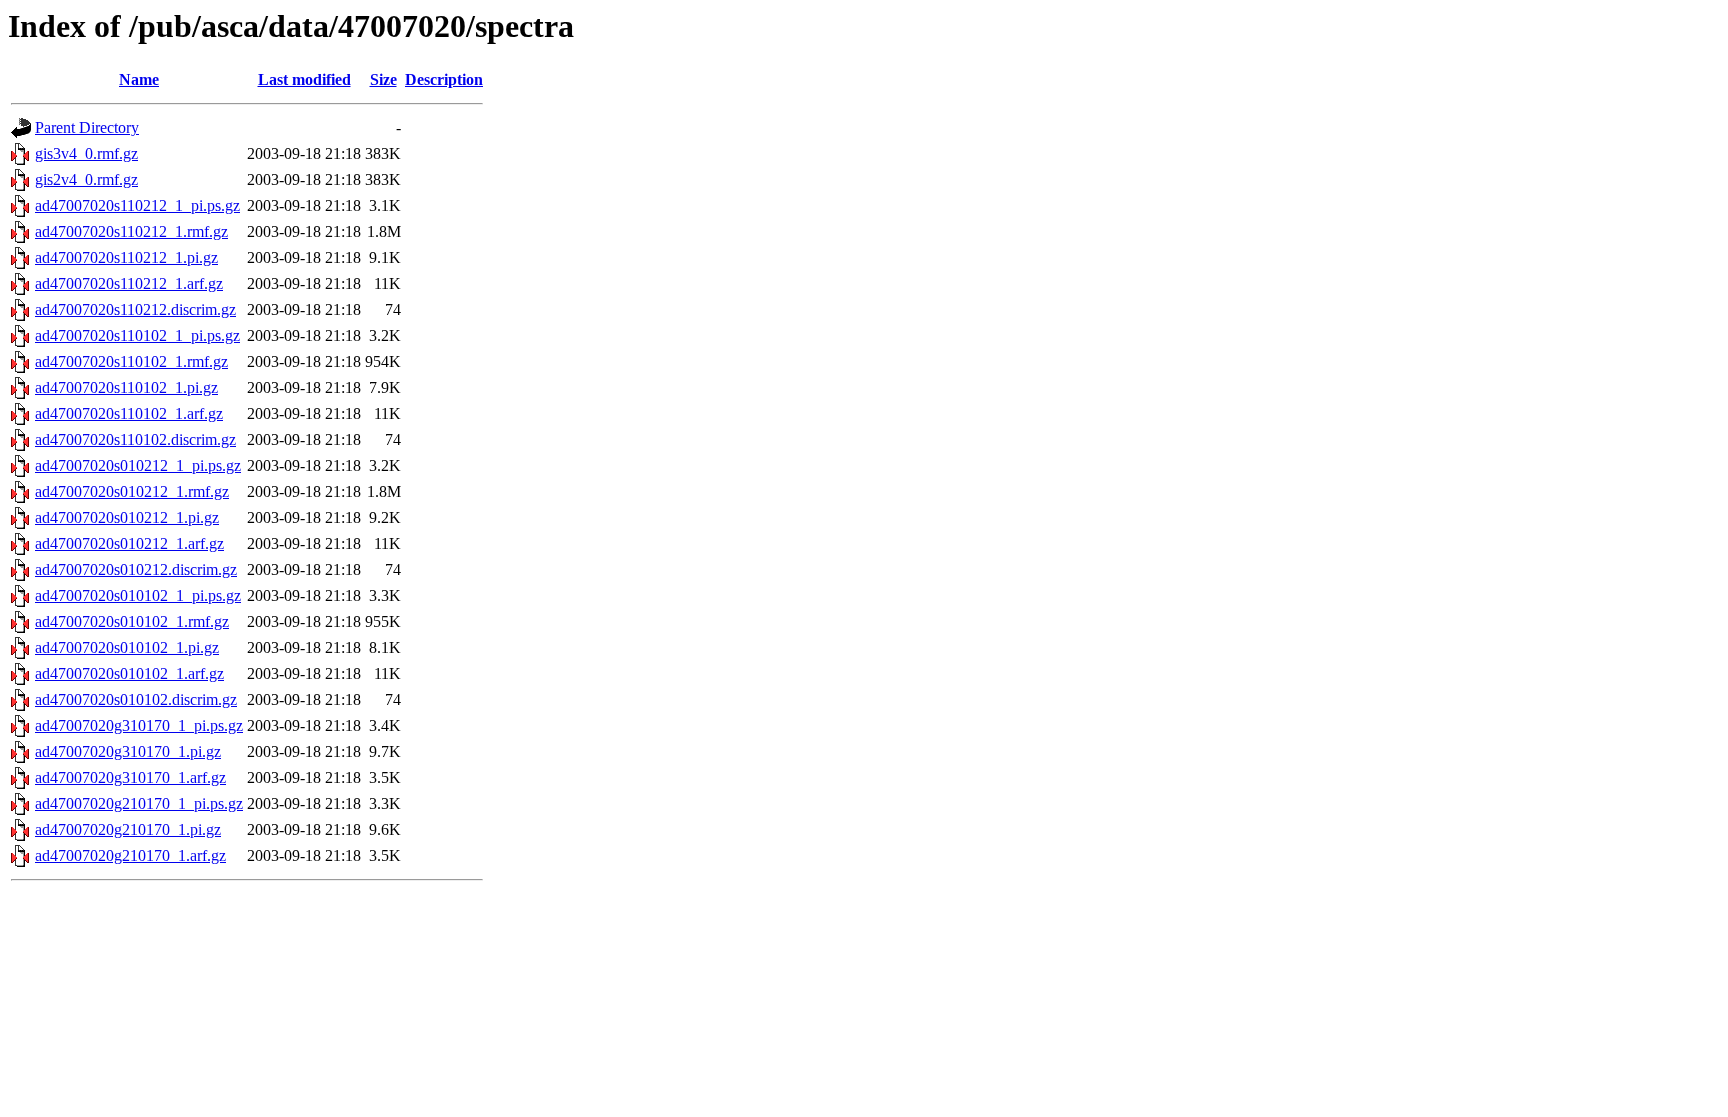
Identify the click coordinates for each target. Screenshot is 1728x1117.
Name (139, 79)
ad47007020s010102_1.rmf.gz (132, 621)
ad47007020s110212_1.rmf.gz (131, 231)
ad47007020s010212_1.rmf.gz (132, 491)
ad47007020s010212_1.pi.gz (127, 517)
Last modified (304, 79)
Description (444, 79)
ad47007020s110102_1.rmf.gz (131, 361)
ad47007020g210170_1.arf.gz (130, 855)
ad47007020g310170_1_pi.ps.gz (139, 725)
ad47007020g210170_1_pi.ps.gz (139, 803)
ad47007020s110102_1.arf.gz (129, 413)
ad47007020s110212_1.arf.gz (129, 283)
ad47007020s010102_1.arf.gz (129, 673)
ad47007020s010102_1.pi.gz (127, 647)
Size (383, 79)
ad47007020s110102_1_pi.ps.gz (137, 335)
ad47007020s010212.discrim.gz (136, 569)
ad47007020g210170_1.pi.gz (128, 829)
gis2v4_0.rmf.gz (86, 179)
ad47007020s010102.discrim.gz (136, 699)
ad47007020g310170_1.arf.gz (130, 777)
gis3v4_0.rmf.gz (86, 153)
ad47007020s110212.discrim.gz (135, 309)
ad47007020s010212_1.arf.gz (129, 543)
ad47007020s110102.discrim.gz (135, 439)
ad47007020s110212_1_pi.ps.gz (137, 205)
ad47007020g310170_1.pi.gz (128, 751)
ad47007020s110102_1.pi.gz (126, 387)
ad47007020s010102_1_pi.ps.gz (138, 595)
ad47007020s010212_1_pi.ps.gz (138, 465)
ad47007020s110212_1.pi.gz (126, 257)
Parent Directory (87, 127)
